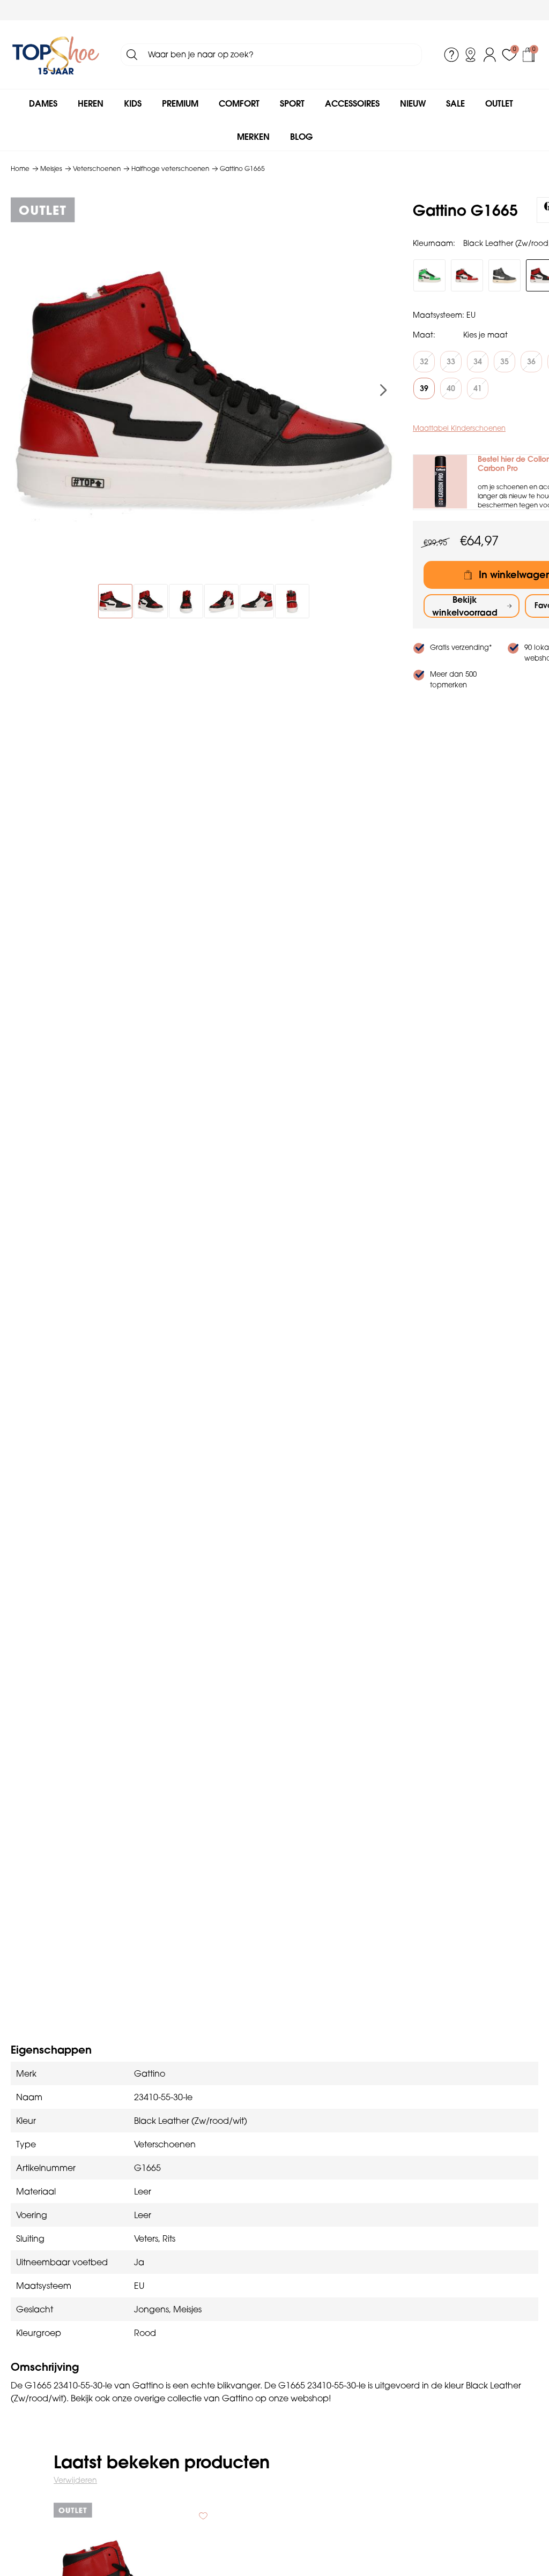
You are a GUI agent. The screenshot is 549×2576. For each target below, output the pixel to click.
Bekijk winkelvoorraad (465, 606)
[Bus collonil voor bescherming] (440, 482)
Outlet (499, 103)
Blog (301, 137)
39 (424, 388)
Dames (43, 103)
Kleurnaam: (434, 243)
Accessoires (352, 103)
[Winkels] (471, 55)
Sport (292, 103)
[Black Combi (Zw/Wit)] (505, 275)
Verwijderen (75, 2480)
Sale (455, 103)
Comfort (239, 103)
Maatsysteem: (439, 315)
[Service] (451, 55)
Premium (180, 103)
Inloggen (490, 55)
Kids (133, 103)
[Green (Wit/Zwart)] (429, 275)
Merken (253, 137)
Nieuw (413, 103)
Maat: (424, 335)
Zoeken (132, 55)
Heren (91, 103)
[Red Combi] (467, 275)
